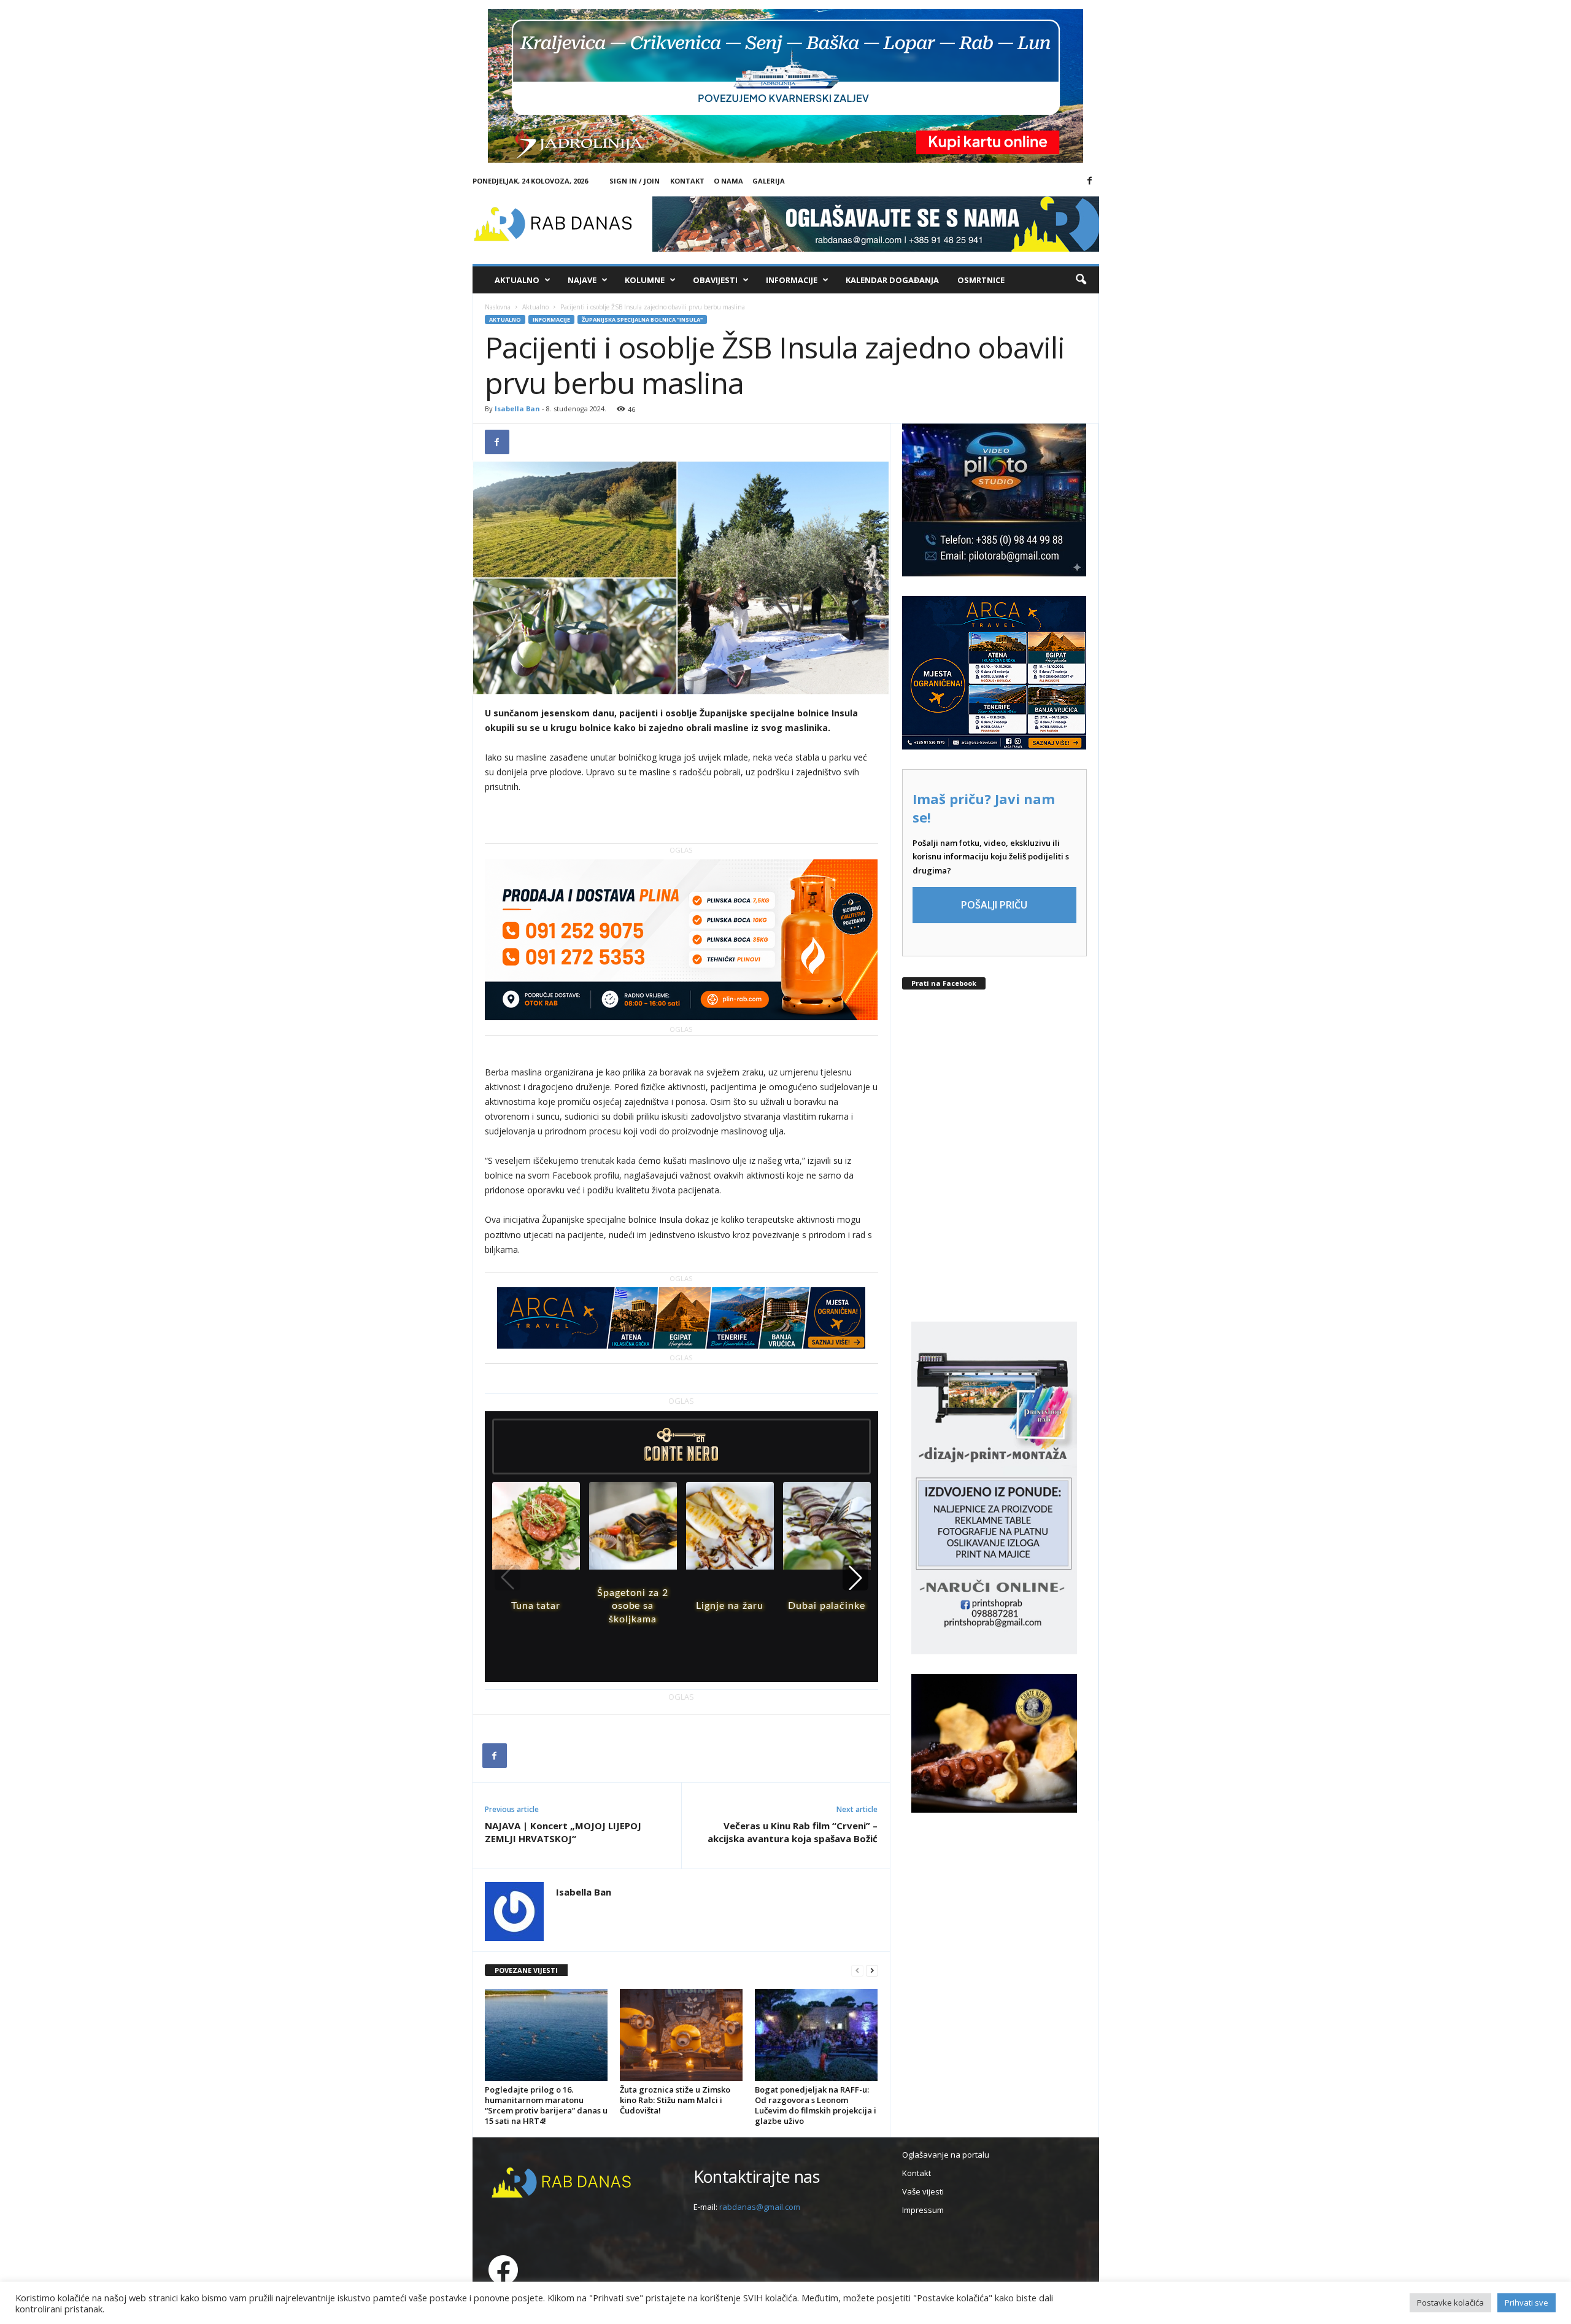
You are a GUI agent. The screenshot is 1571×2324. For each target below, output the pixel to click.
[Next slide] (855, 1578)
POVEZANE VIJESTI (526, 1970)
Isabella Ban (517, 409)
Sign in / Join (635, 181)
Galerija (769, 181)
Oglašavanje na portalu (946, 2155)
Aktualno (517, 280)
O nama (728, 181)
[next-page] (872, 1971)
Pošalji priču (994, 905)
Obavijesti (715, 280)
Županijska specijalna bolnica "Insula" (642, 320)
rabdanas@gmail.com (760, 2207)
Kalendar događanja (892, 280)
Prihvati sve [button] (1527, 2303)
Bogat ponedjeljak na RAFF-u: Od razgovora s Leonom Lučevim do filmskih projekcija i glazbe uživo (816, 2105)
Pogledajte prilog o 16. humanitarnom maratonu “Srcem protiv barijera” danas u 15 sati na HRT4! (546, 2105)
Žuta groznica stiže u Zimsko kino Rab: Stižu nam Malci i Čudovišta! (675, 2100)
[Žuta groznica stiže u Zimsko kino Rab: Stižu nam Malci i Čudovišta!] (681, 2035)
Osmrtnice (981, 280)
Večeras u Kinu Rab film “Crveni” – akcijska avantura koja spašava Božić (793, 1832)
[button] (1081, 280)
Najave (582, 280)
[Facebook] (1090, 181)
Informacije (792, 280)
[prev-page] (857, 1971)
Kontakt (687, 181)
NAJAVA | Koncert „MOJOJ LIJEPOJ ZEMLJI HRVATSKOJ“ (563, 1832)
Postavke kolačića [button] (1450, 2303)
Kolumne (645, 280)
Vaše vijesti (923, 2191)
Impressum (923, 2210)
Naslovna (498, 307)
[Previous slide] (508, 1578)
